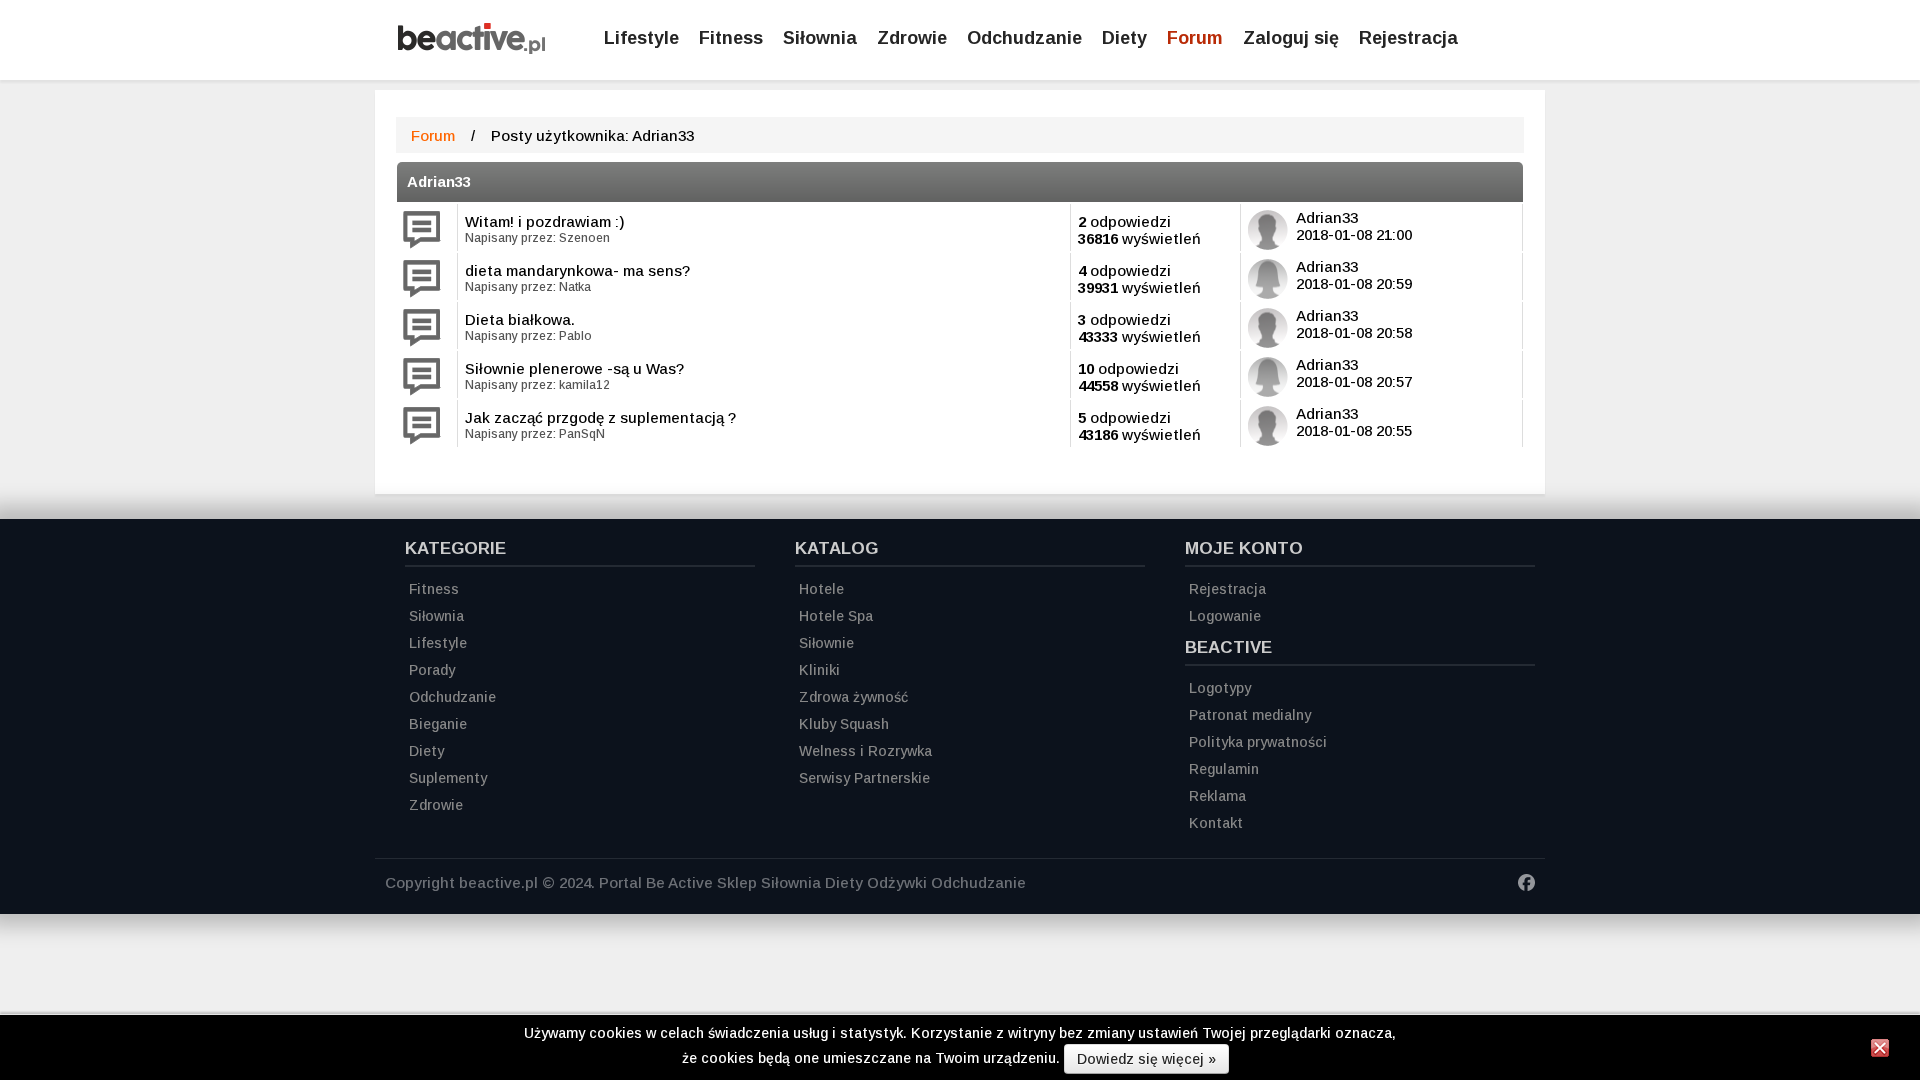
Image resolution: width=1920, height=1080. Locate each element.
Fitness (731, 38)
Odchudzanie (1024, 38)
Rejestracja (1408, 38)
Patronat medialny (1250, 715)
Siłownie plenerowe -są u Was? (574, 368)
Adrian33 (439, 181)
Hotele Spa (836, 616)
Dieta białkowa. (520, 319)
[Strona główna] (471, 48)
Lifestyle (641, 38)
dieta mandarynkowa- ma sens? (577, 270)
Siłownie (826, 643)
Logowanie (1225, 616)
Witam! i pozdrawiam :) (545, 221)
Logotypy (1220, 688)
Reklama (1217, 796)
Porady (432, 670)
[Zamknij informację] (1880, 1051)
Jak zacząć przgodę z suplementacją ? (600, 417)
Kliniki (819, 670)
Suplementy (448, 778)
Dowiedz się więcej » (1146, 1059)
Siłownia (820, 38)
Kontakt (1216, 823)
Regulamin (1224, 769)
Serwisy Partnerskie (864, 778)
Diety (1124, 38)
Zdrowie (912, 38)
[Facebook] (1526, 885)
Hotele (821, 589)
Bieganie (438, 724)
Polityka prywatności (1258, 742)
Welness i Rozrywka (865, 751)
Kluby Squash (844, 724)
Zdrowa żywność (853, 697)
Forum (1195, 38)
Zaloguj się (1291, 38)
